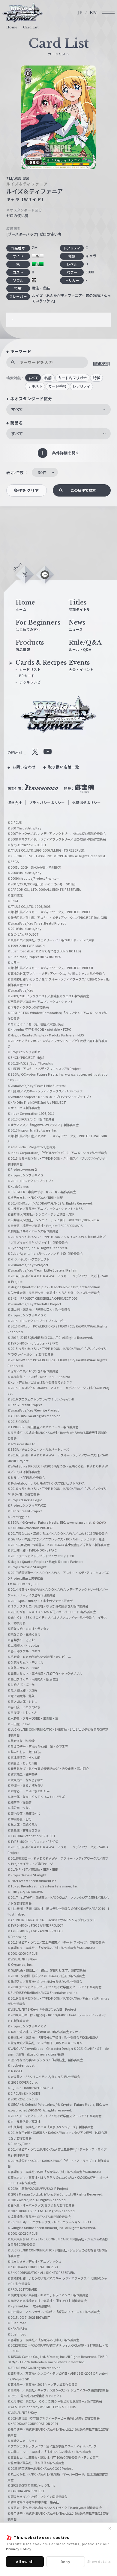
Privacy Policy (19, 2549)
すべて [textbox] (17, 409)
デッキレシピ (30, 682)
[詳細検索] (101, 363)
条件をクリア (26, 490)
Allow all (25, 2561)
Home (12, 27)
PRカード (27, 676)
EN (93, 13)
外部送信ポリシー (87, 803)
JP (80, 13)
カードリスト (30, 669)
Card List (31, 27)
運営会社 (15, 803)
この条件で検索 (83, 490)
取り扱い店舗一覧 (63, 767)
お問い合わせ (24, 767)
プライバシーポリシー (47, 803)
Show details (99, 2561)
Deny (66, 2561)
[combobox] (58, 409)
